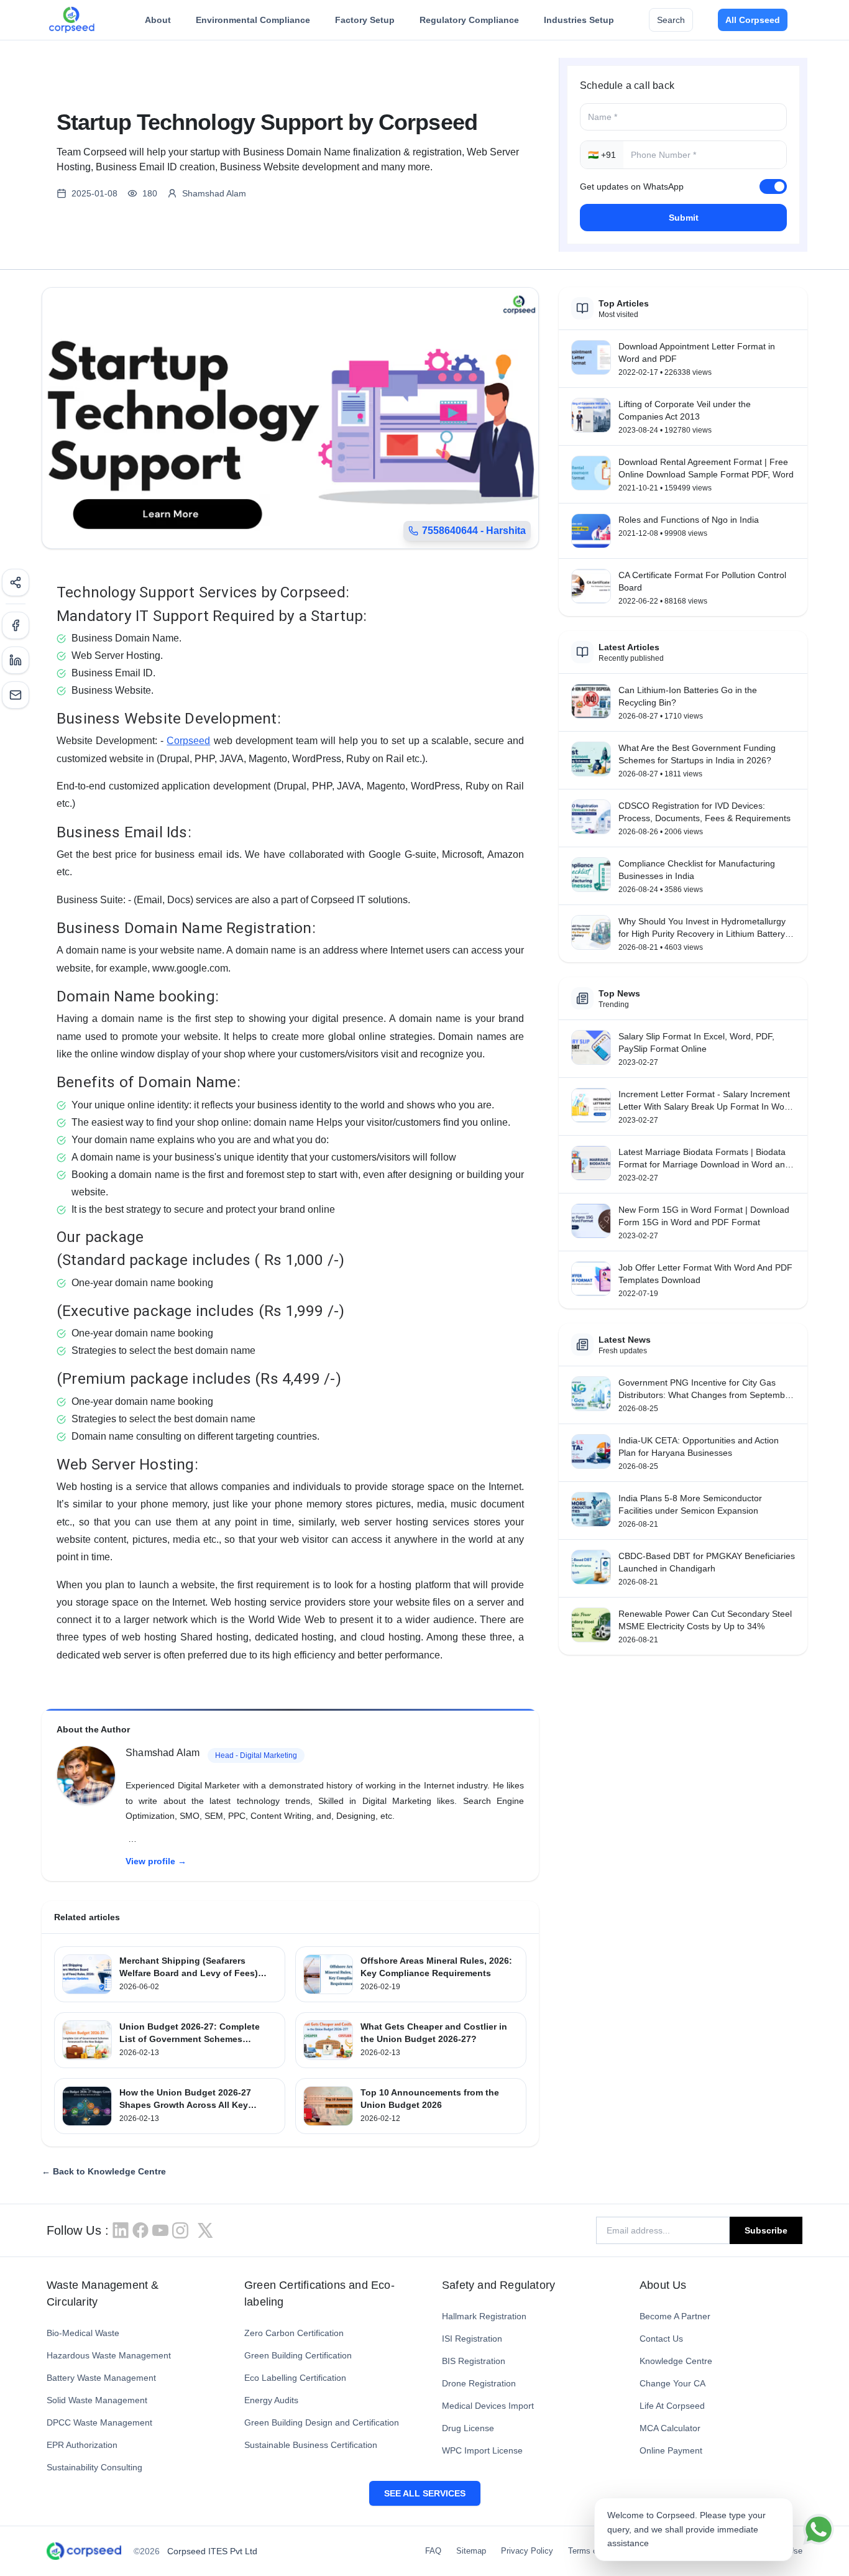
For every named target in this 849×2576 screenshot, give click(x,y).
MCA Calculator (670, 2428)
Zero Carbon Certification (294, 2333)
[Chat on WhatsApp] (819, 2529)
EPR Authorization (82, 2445)
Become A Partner (675, 2316)
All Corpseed (753, 20)
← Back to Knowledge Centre (104, 2171)
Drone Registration (479, 2383)
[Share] (16, 582)
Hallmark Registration (484, 2316)
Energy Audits (271, 2400)
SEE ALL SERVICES (425, 2493)
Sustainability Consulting (94, 2467)
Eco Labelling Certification (295, 2378)
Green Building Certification (298, 2355)
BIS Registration (474, 2361)
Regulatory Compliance (469, 20)
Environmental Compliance (253, 20)
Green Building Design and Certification (322, 2422)
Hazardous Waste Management (109, 2355)
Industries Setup (579, 20)
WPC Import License (482, 2450)
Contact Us (661, 2339)
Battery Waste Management (101, 2378)
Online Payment (671, 2450)
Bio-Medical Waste (83, 2333)
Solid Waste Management (97, 2400)
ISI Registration (472, 2339)
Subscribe (766, 2230)
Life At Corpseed (672, 2406)
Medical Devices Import (488, 2406)
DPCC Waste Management (99, 2422)
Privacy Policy (527, 2551)
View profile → (156, 1861)
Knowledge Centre (676, 2361)
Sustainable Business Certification (311, 2445)
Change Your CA (672, 2383)
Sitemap (471, 2551)
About (158, 20)
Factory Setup (365, 20)
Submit (684, 218)
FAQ (433, 2551)
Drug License (468, 2428)
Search (671, 20)
